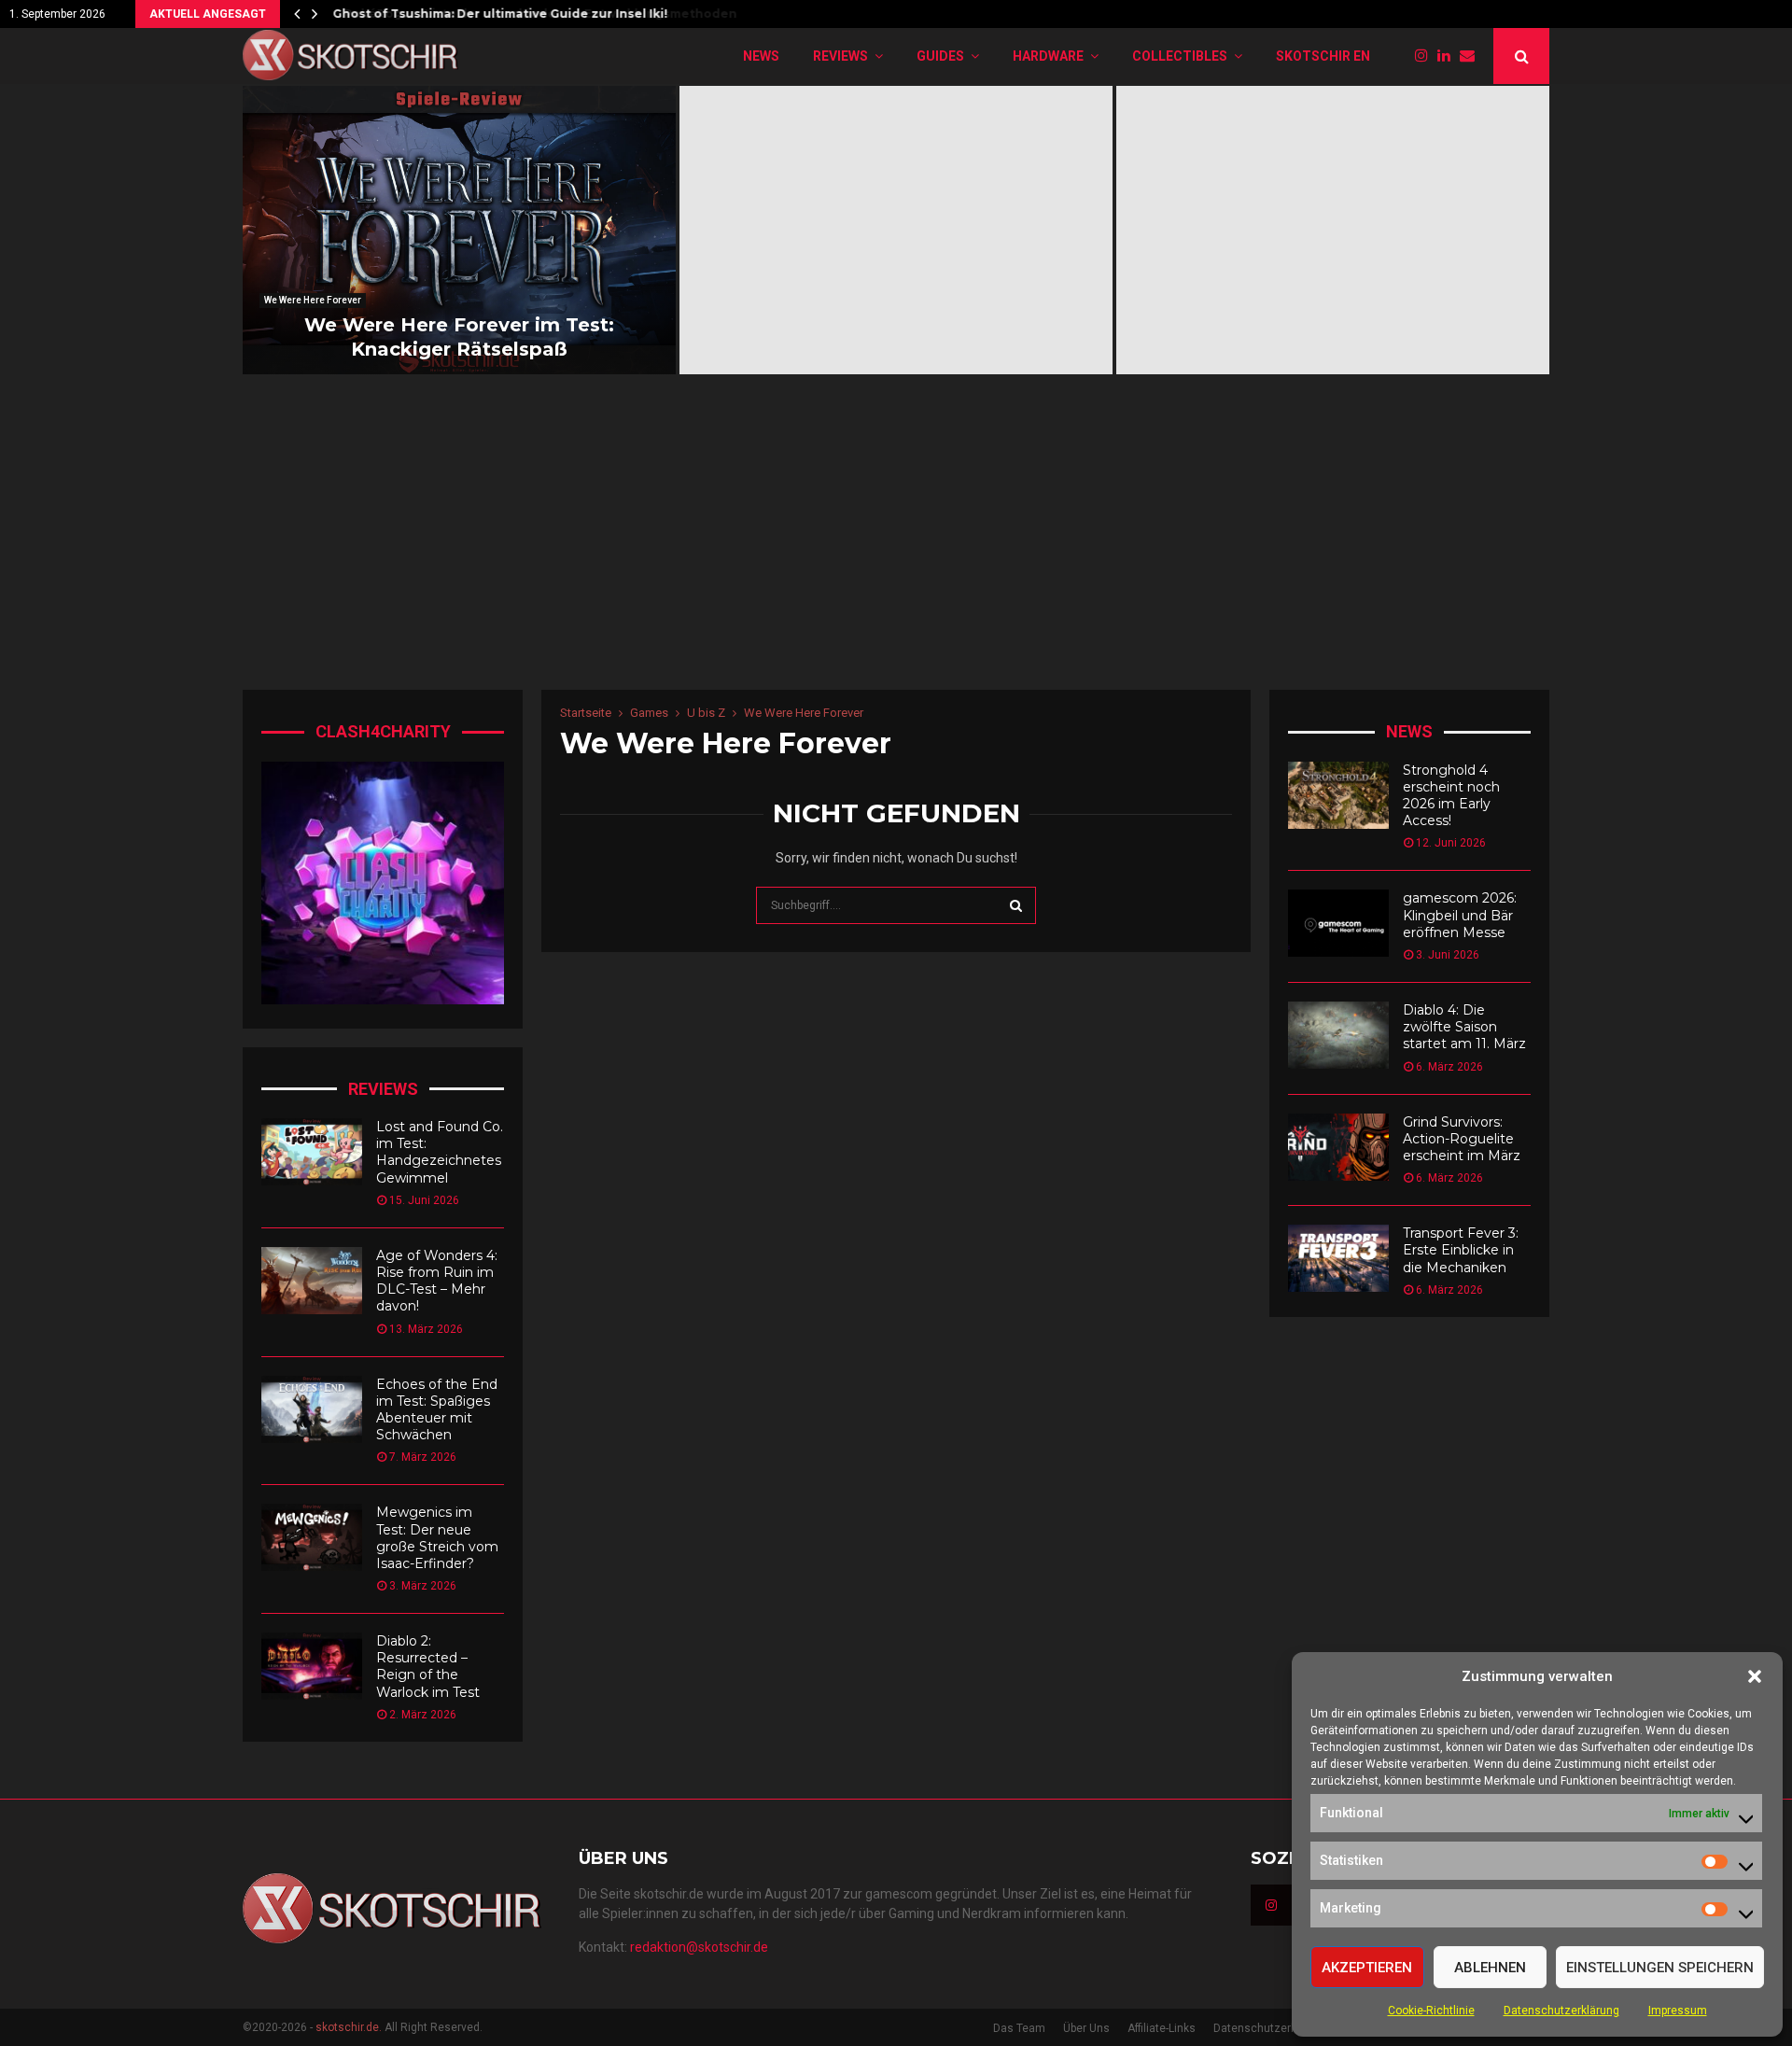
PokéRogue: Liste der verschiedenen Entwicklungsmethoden (528, 14)
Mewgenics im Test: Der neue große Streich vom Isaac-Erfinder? (437, 1538)
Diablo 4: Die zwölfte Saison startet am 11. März (1464, 1027)
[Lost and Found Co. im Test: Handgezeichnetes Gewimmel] (312, 1152)
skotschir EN (1323, 56)
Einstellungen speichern (1660, 1968)
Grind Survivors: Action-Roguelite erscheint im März (1462, 1139)
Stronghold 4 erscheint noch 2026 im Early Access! (1451, 796)
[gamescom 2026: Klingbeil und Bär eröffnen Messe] (1338, 923)
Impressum (1678, 2011)
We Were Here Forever (313, 300)
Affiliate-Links (1162, 2028)
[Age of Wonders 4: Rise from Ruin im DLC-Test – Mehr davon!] (312, 1281)
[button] (1755, 1676)
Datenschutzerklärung (1561, 2011)
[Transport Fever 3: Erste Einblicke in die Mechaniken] (1338, 1258)
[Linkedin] (1449, 56)
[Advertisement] (896, 550)
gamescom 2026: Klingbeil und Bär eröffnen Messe (1460, 915)
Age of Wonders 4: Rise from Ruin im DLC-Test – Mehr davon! (437, 1281)
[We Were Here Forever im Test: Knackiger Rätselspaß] (459, 230)
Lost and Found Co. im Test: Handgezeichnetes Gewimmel (440, 1152)
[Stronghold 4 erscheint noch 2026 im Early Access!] (1338, 795)
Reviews (840, 56)
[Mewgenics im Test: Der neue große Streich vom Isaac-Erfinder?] (312, 1537)
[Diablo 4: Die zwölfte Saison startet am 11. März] (1338, 1035)
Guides (940, 56)
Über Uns (1086, 2028)
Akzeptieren (1367, 1968)
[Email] (1472, 56)
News (761, 56)
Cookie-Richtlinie (1431, 2011)
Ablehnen (1490, 1968)
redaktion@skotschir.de (699, 1947)
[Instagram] (1426, 56)
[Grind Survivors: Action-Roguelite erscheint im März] (1338, 1147)
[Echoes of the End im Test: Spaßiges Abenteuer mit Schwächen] (312, 1409)
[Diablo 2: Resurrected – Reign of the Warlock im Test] (312, 1666)
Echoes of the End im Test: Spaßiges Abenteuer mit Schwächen (437, 1410)
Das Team (1019, 2028)
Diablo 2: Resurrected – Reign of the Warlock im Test (428, 1667)
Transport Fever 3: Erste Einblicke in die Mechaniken (1461, 1250)
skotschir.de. (349, 2027)
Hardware (1048, 56)
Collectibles (1180, 56)
